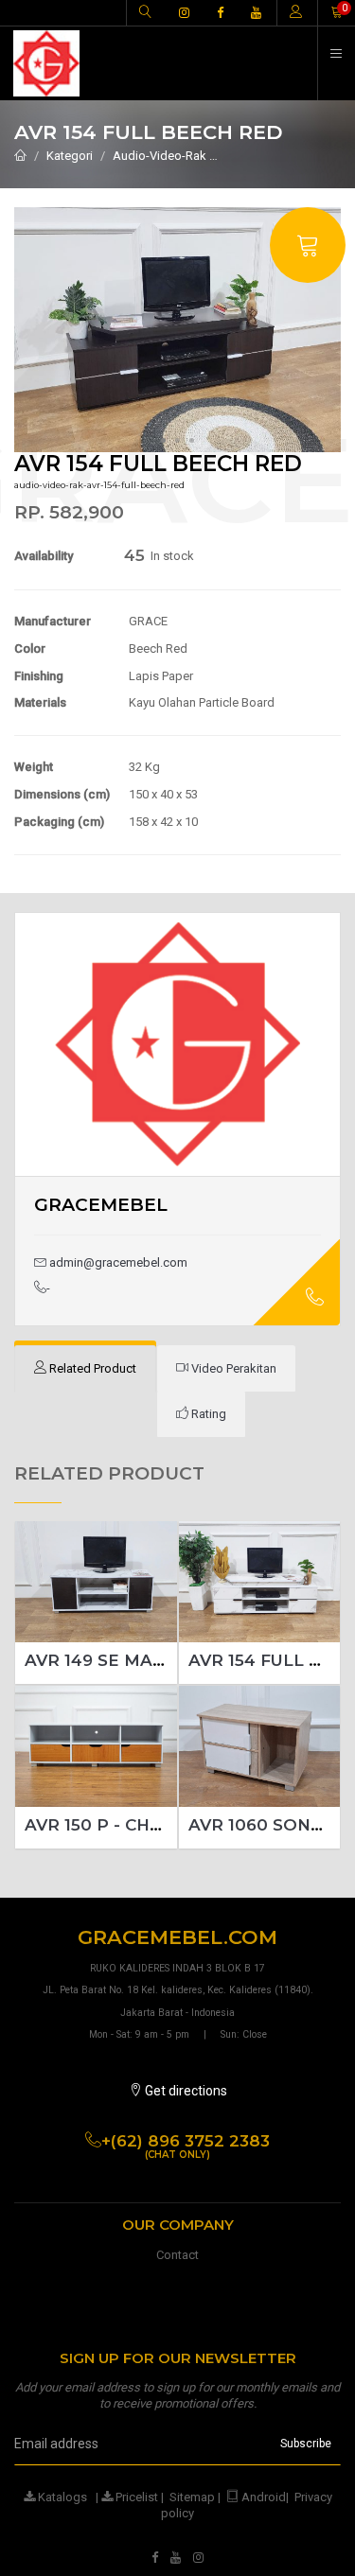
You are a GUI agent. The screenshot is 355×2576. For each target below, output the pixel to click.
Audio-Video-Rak (160, 156)
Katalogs (61, 2497)
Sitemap (192, 2497)
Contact (177, 2255)
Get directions (185, 2091)
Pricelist (135, 2497)
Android (264, 2497)
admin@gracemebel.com (117, 1262)
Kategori (70, 156)
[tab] (85, 1369)
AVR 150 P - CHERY (105, 1825)
